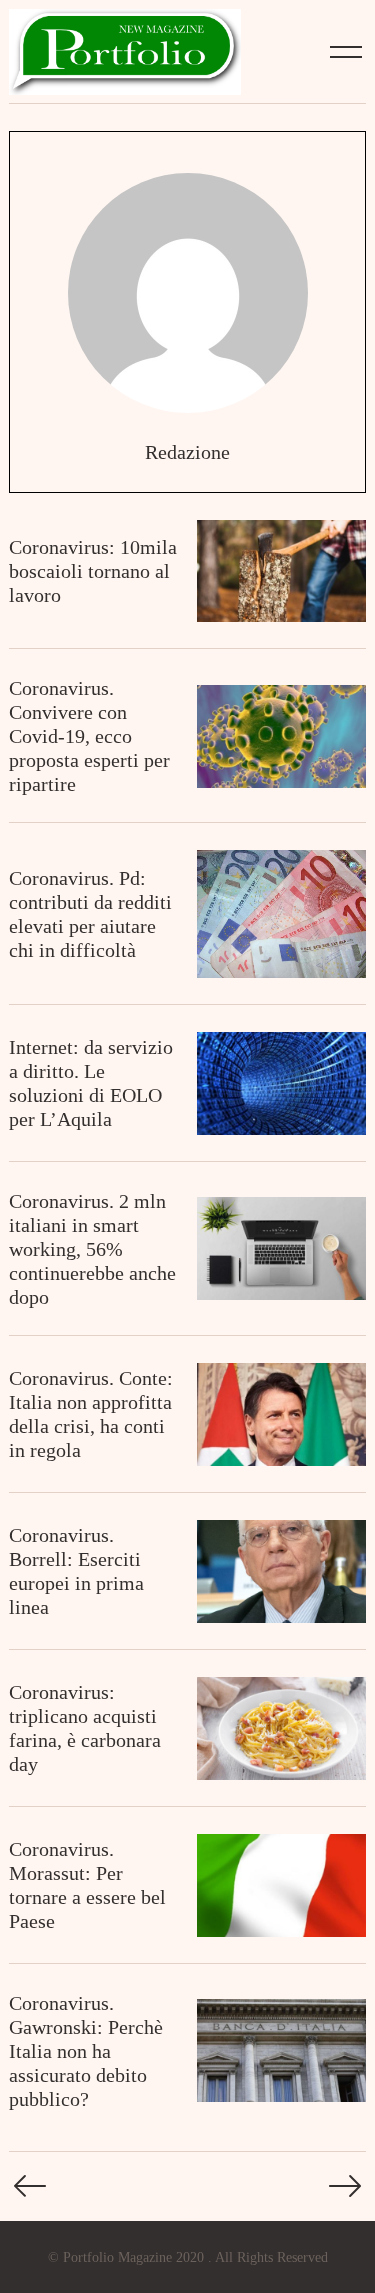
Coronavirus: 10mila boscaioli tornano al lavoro (93, 571)
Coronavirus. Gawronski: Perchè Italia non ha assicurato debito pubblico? (86, 2051)
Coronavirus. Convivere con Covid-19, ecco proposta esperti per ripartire (89, 736)
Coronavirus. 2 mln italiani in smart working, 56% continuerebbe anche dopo (92, 1249)
